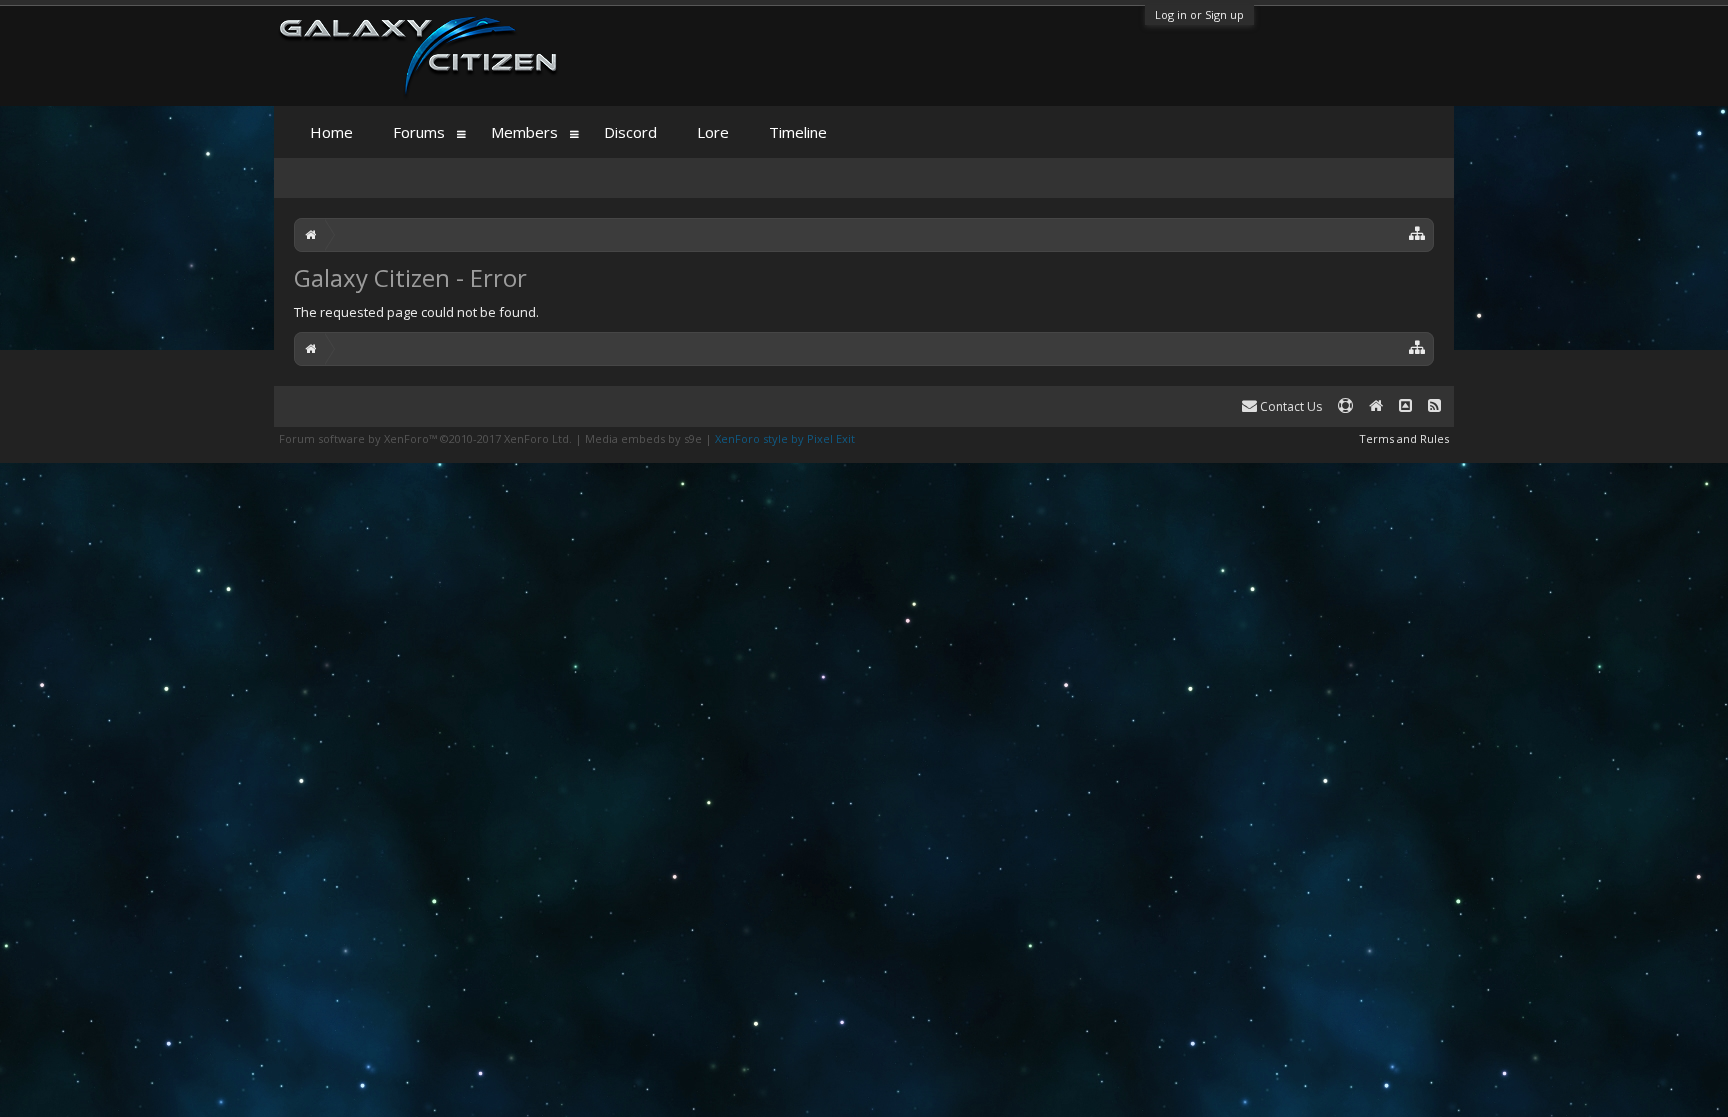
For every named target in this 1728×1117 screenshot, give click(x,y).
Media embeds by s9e (643, 438)
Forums (419, 132)
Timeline (798, 132)
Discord (630, 132)
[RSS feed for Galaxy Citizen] (1434, 406)
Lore (713, 132)
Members (524, 132)
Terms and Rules (1404, 438)
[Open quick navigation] (1417, 232)
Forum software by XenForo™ (425, 438)
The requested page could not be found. (416, 312)
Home (331, 132)
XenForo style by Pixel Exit (785, 438)
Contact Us (1289, 406)
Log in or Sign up (1199, 14)
